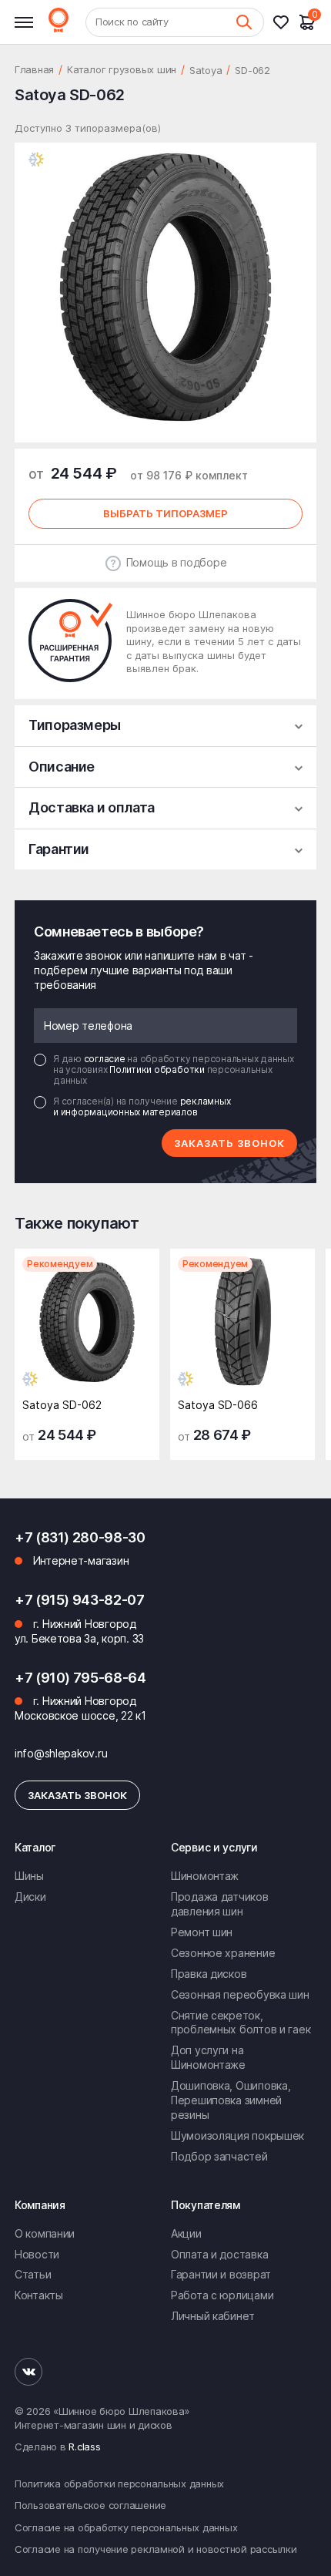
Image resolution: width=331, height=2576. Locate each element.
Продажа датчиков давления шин (220, 1904)
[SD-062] (87, 1326)
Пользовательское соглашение (90, 2505)
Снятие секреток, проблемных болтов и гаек (241, 2023)
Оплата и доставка (219, 2254)
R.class (84, 2447)
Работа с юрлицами (222, 2295)
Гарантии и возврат (221, 2274)
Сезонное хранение (223, 1953)
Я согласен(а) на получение (142, 1107)
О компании (45, 2233)
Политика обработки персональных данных (119, 2484)
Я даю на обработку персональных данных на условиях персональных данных (174, 1070)
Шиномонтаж (205, 1876)
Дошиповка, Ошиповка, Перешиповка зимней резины (231, 2100)
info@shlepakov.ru (61, 1753)
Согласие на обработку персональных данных (126, 2527)
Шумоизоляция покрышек (237, 2135)
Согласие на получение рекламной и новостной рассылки (155, 2549)
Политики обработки (158, 1069)
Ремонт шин (202, 1932)
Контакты (39, 2295)
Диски (30, 1897)
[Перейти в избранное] (286, 22)
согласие (106, 1059)
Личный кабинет (213, 2316)
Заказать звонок (229, 1143)
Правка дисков (209, 1974)
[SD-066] (242, 1326)
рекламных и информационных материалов (142, 1106)
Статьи (33, 2274)
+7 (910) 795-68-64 (80, 1678)
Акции (186, 2233)
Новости (37, 2254)
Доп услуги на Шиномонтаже (208, 2057)
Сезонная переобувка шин (240, 1994)
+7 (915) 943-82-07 (80, 1600)
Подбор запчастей (219, 2156)
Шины (29, 1876)
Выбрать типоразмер (165, 513)
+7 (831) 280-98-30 (80, 1537)
